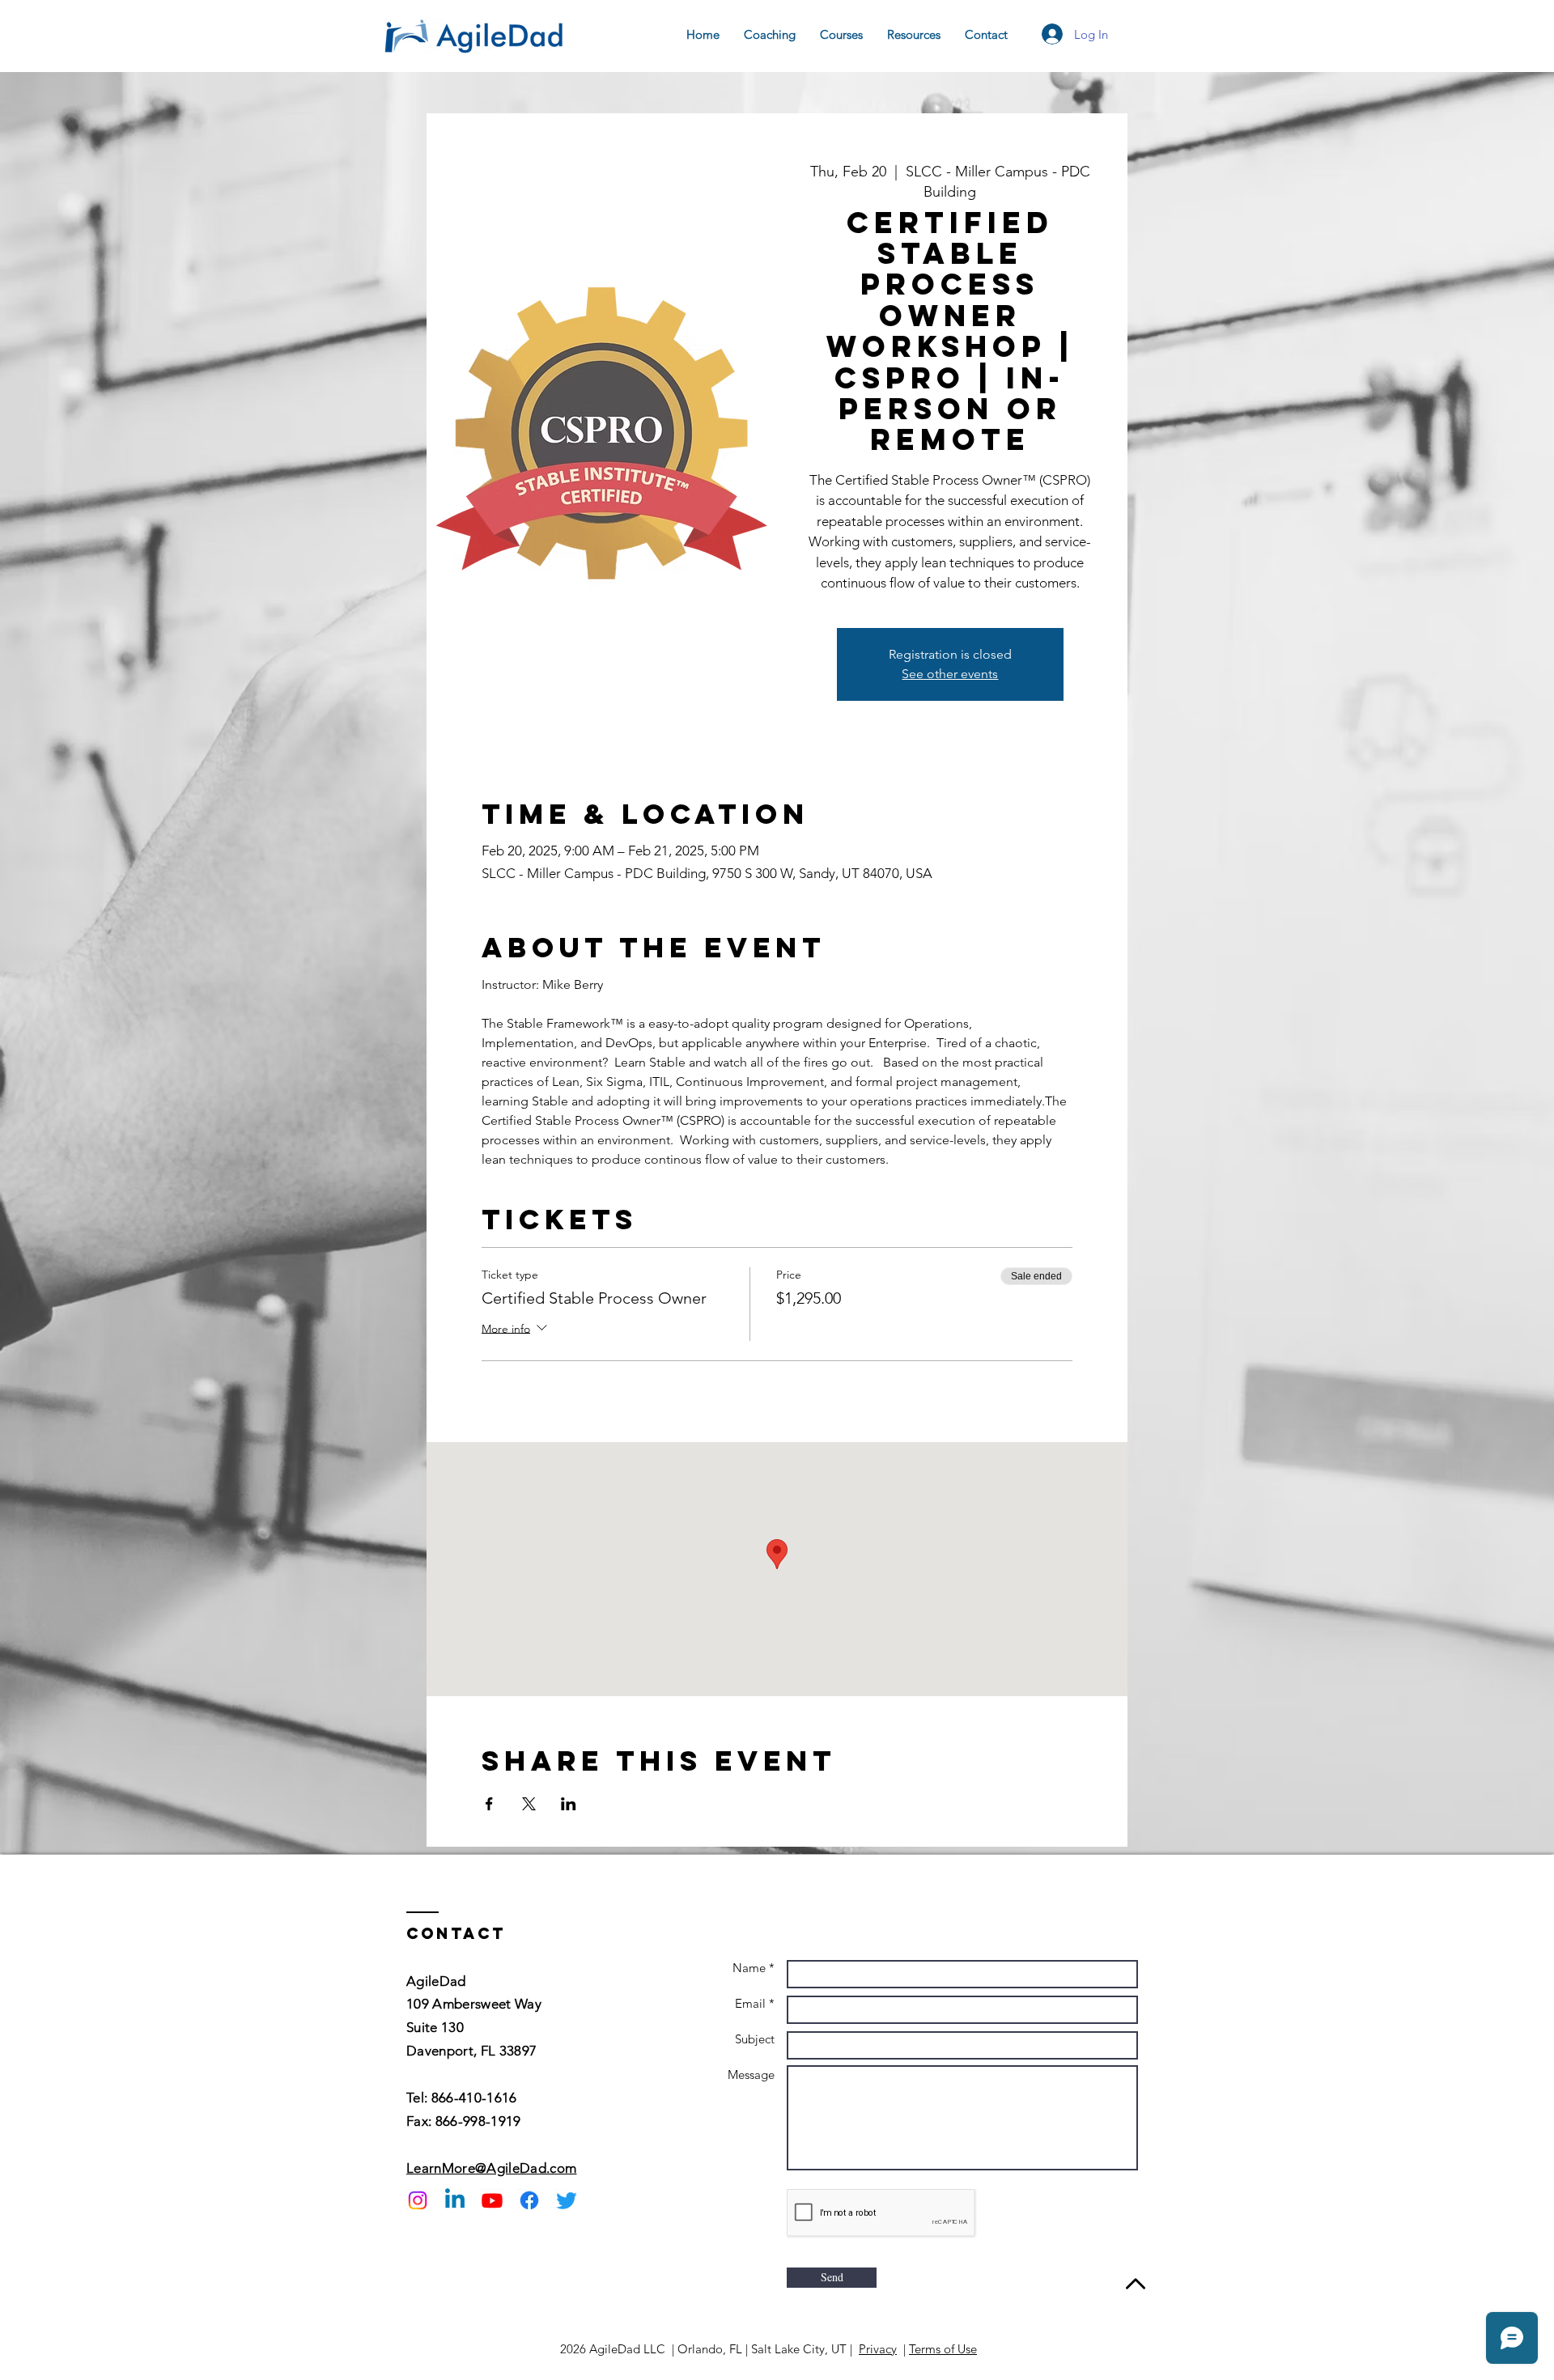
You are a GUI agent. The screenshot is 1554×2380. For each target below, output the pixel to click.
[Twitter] (567, 2200)
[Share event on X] (529, 1804)
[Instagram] (418, 2200)
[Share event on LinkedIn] (569, 1804)
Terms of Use (943, 2349)
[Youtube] (492, 2200)
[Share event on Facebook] (489, 1804)
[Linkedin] (455, 2200)
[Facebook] (529, 2200)
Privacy (878, 2349)
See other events (950, 674)
